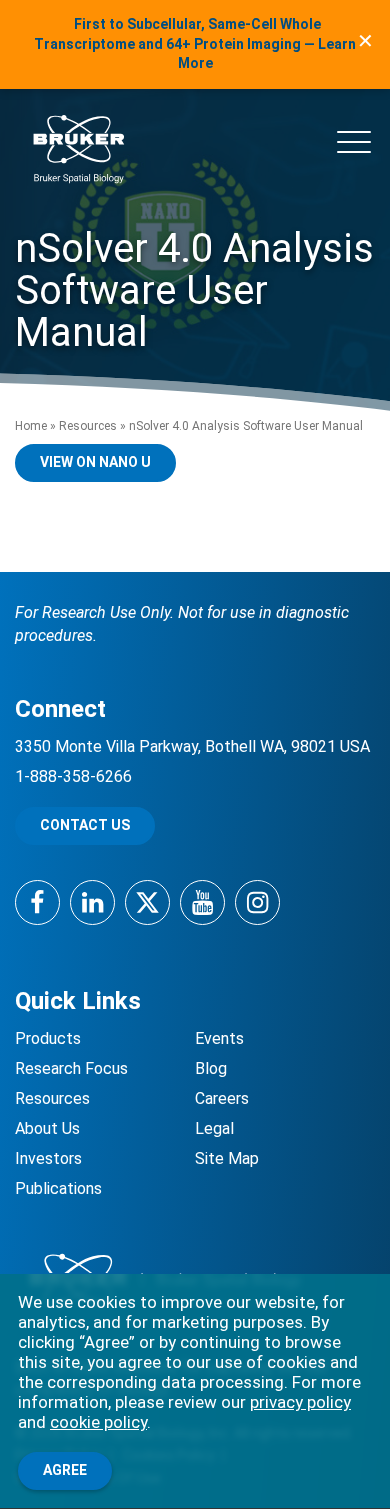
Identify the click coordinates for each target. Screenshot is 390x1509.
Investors (48, 1158)
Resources (88, 426)
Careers (222, 1098)
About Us (47, 1128)
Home (31, 426)
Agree (65, 1470)
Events (219, 1038)
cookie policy (98, 1422)
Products (48, 1038)
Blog (211, 1068)
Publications (58, 1188)
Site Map (227, 1158)
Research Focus (71, 1068)
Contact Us (85, 825)
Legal (214, 1128)
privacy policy (300, 1402)
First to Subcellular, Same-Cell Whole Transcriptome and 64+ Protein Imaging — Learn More (195, 43)
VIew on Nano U (95, 462)
